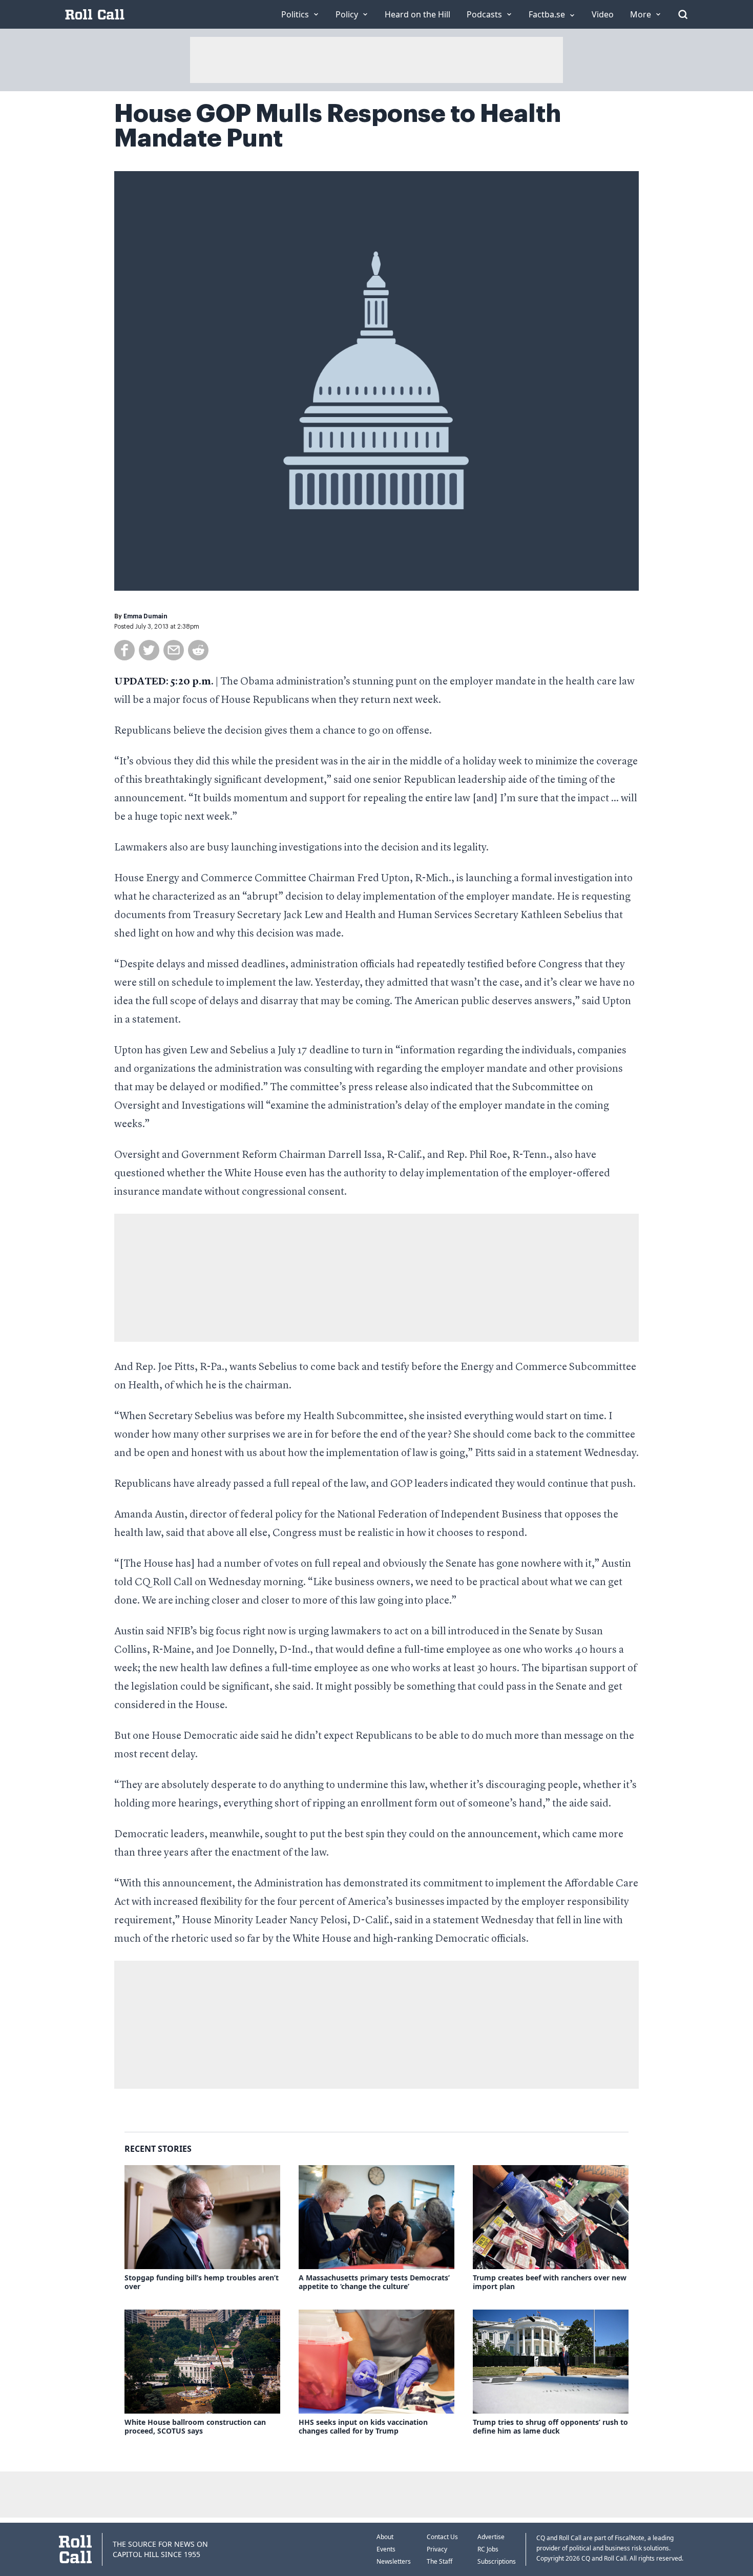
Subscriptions (497, 2561)
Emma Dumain (145, 616)
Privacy (437, 2549)
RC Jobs (488, 2549)
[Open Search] (683, 14)
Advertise (491, 2537)
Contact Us (442, 2537)
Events (386, 2549)
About (385, 2537)
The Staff (440, 2561)
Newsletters (394, 2561)
